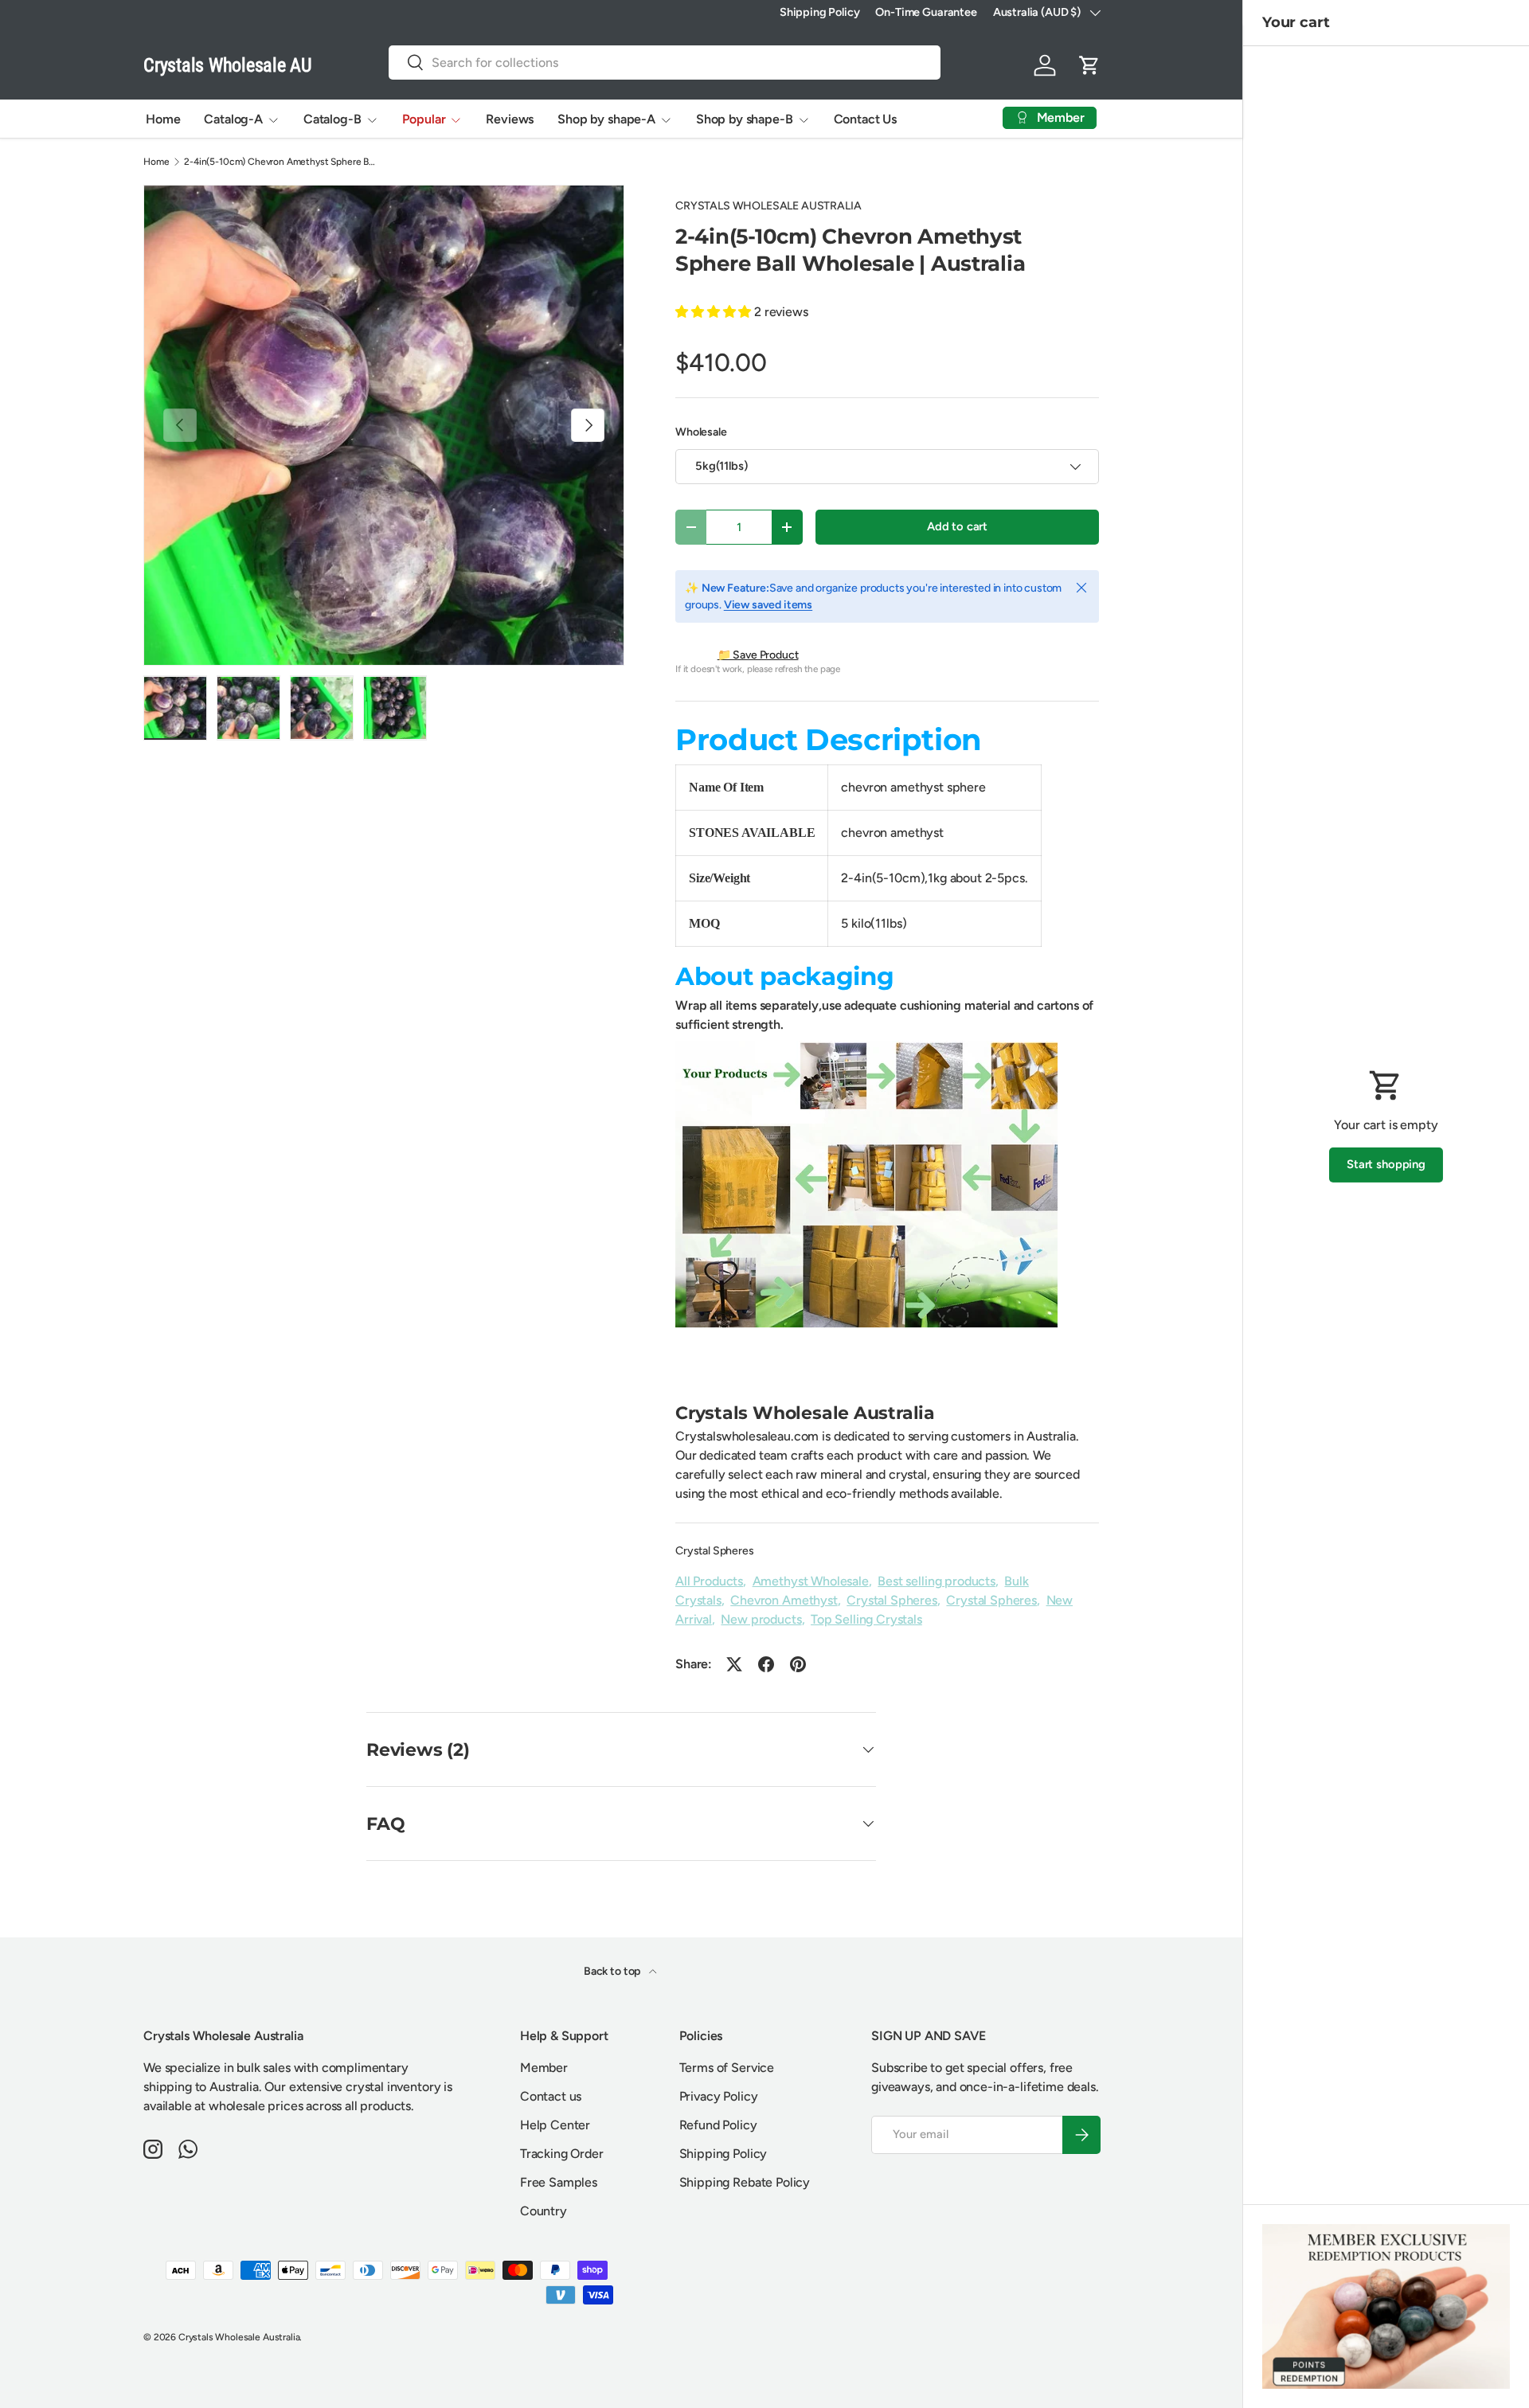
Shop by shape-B (745, 119)
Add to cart (957, 526)
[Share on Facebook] (766, 1664)
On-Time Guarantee (926, 12)
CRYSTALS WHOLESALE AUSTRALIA (768, 206)
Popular (424, 119)
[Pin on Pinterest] (798, 1664)
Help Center (555, 2125)
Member (544, 2068)
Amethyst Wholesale (811, 1581)
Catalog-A (233, 119)
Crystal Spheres (715, 1551)
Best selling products (937, 1581)
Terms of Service (727, 2068)
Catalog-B (332, 119)
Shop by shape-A (606, 119)
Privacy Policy (719, 2096)
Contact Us (865, 119)
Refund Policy (718, 2125)
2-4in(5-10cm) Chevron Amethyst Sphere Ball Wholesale (280, 162)
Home (163, 119)
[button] (1089, 65)
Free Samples (559, 2182)
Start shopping (1386, 1164)
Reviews (510, 119)
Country (544, 2211)
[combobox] (665, 63)
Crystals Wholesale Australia (239, 2337)
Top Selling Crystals (866, 1619)
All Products (709, 1581)
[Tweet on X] (734, 1664)
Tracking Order (562, 2154)
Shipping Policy (820, 12)
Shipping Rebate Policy (745, 2182)
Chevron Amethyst (784, 1600)
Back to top (613, 1971)
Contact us (551, 2096)
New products (761, 1619)
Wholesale (701, 432)
